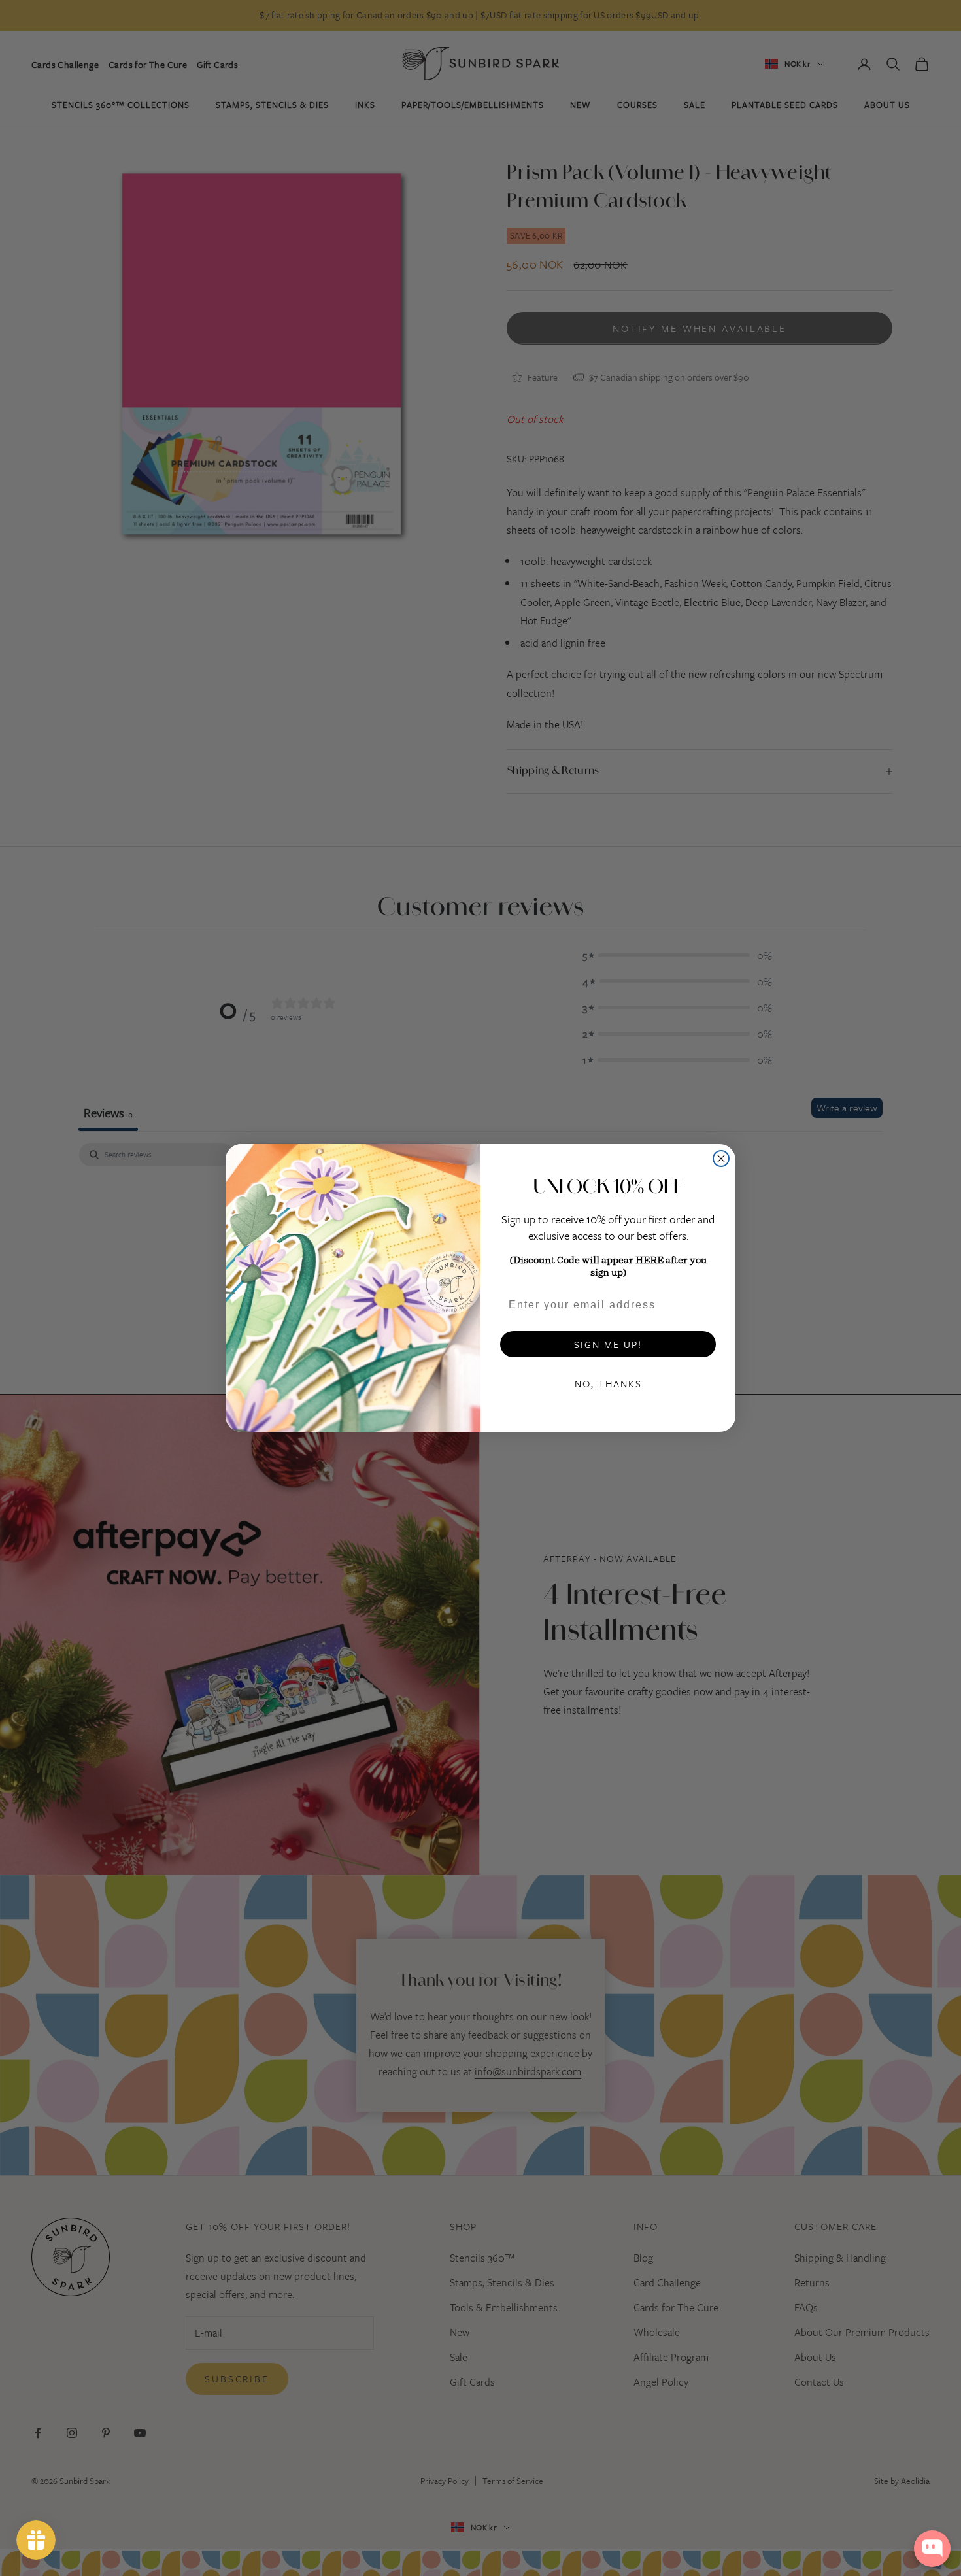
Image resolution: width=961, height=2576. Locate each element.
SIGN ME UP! (608, 1344)
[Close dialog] (721, 1159)
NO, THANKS (608, 1383)
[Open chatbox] (932, 2549)
